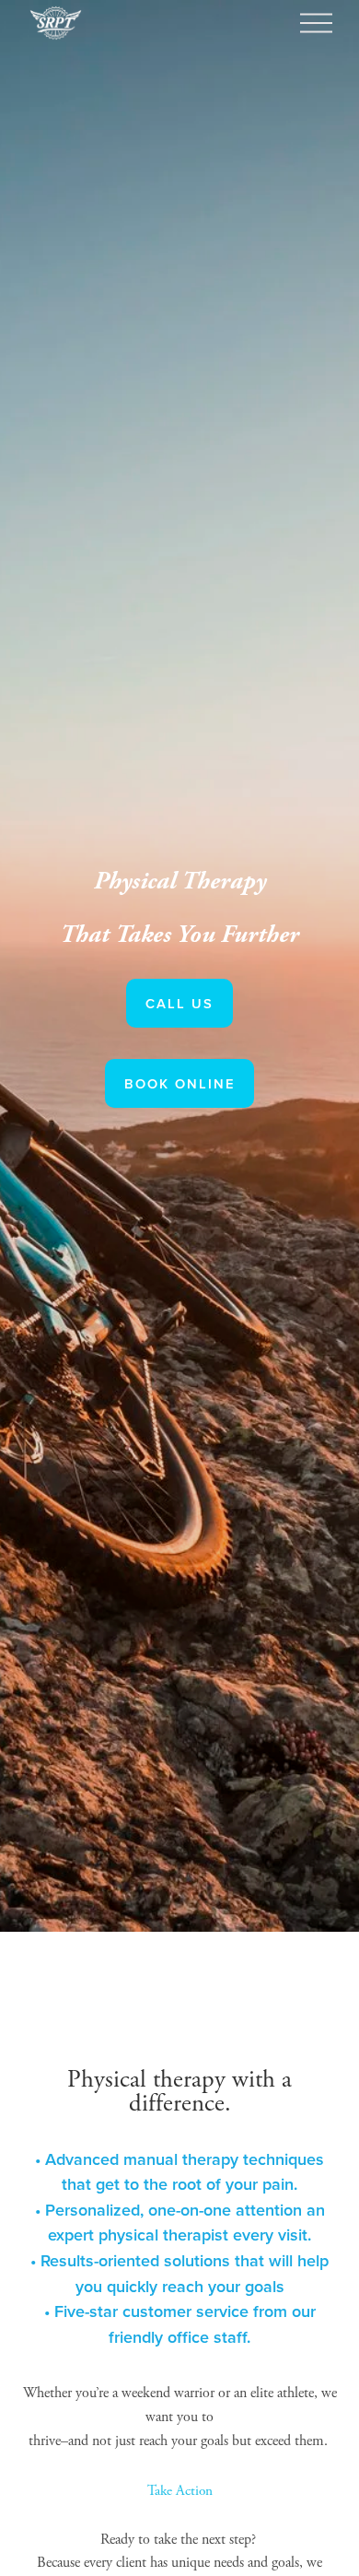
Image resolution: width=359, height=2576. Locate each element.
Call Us (179, 1003)
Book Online (180, 1083)
